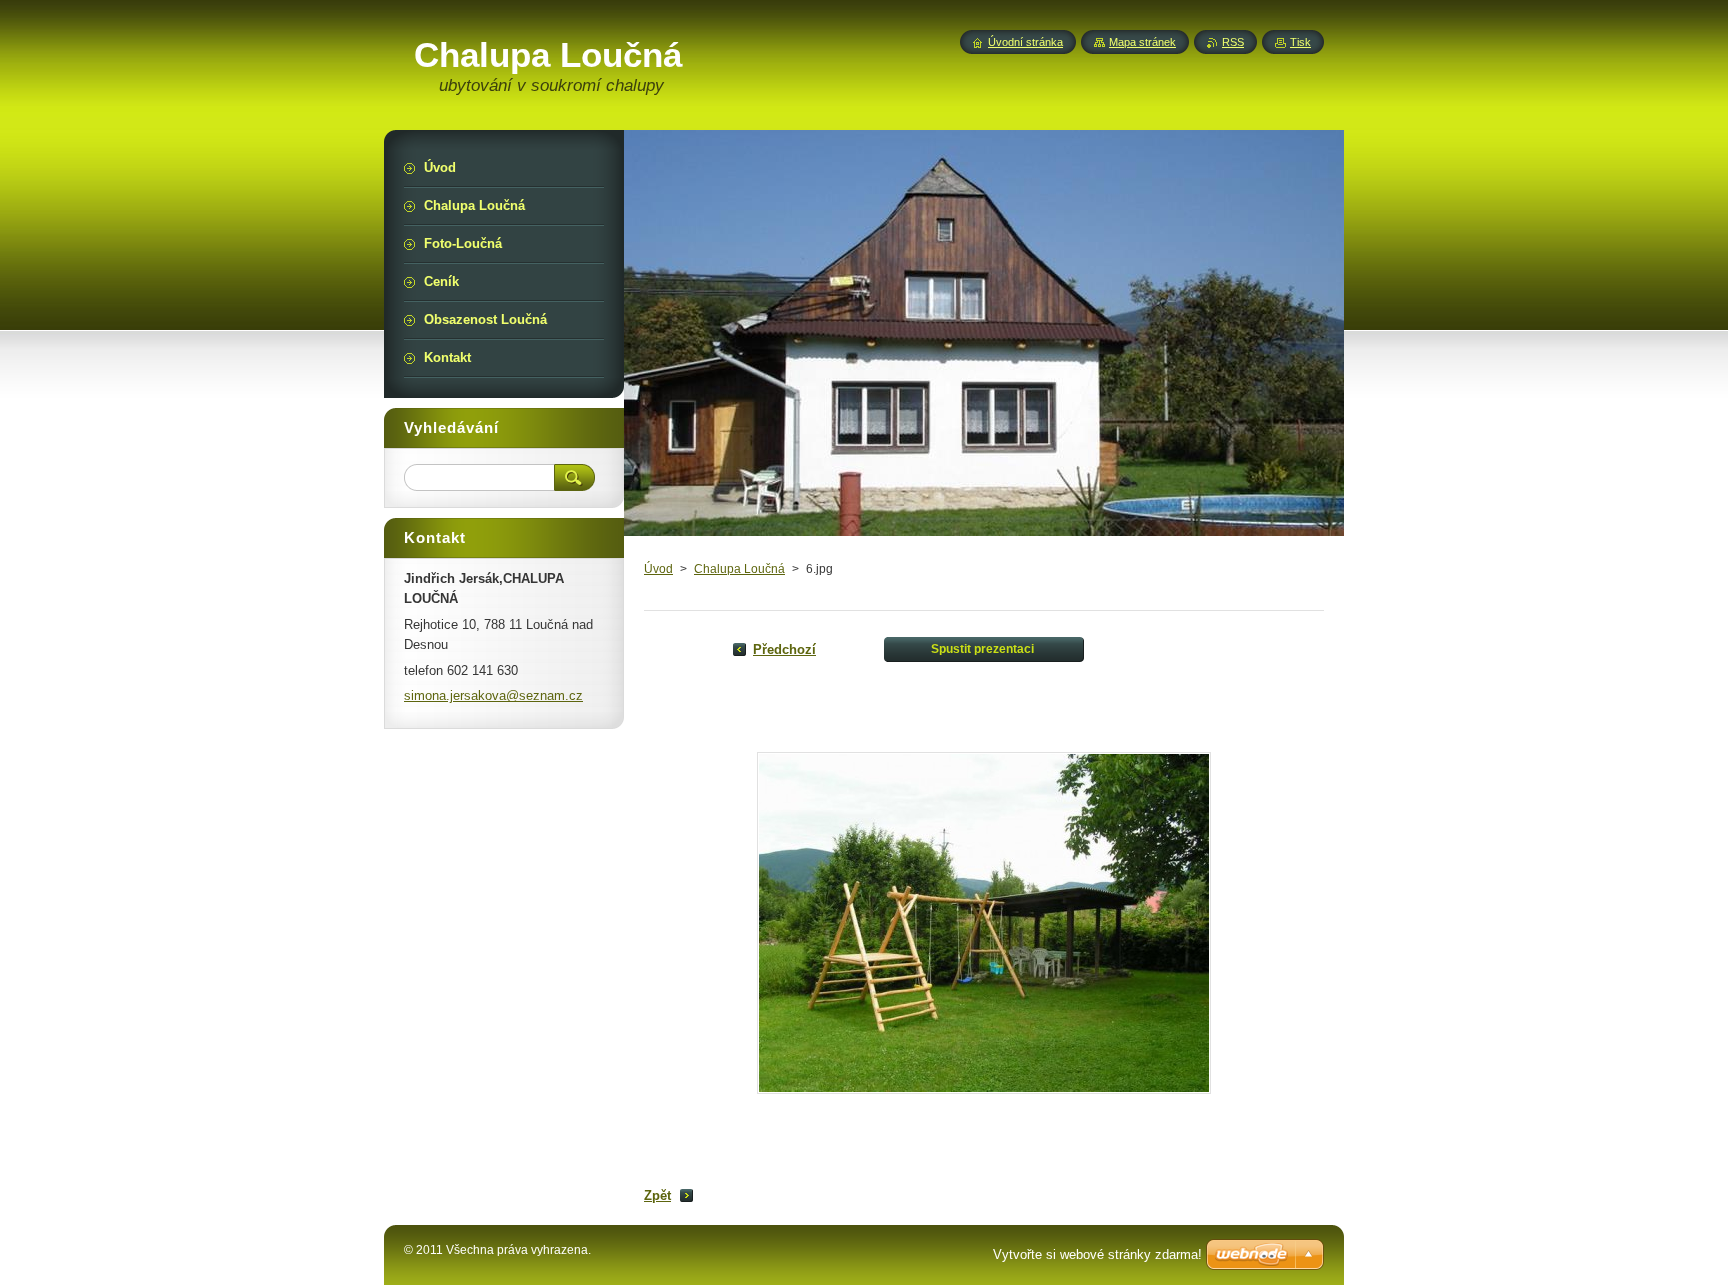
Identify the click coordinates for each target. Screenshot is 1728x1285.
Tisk (1300, 42)
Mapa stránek (1142, 42)
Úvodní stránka (1025, 42)
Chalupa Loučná (739, 569)
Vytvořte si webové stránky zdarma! (1097, 1254)
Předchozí (784, 649)
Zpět (657, 1195)
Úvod (658, 569)
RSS (1233, 42)
